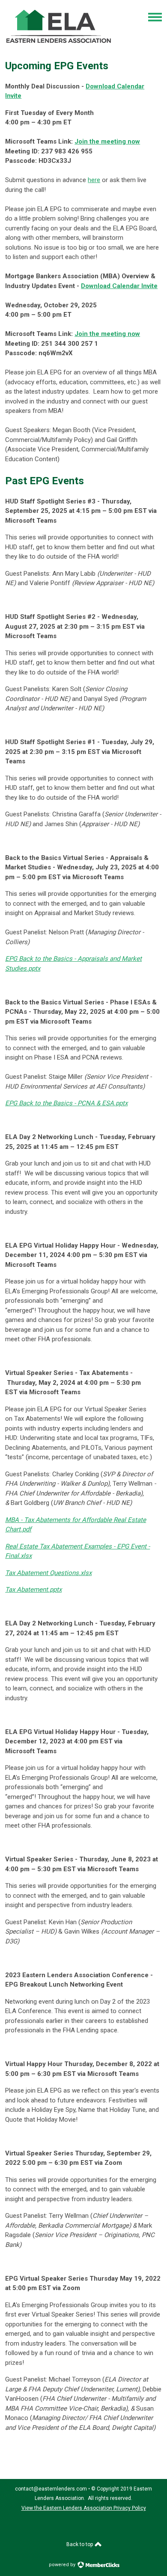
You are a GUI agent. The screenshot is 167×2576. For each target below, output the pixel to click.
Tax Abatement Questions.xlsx (48, 1573)
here (94, 180)
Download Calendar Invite (119, 286)
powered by (63, 2565)
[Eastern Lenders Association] (59, 46)
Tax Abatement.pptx (33, 1590)
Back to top (80, 2544)
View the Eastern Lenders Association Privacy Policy (84, 2508)
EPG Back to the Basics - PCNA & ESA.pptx (66, 1103)
